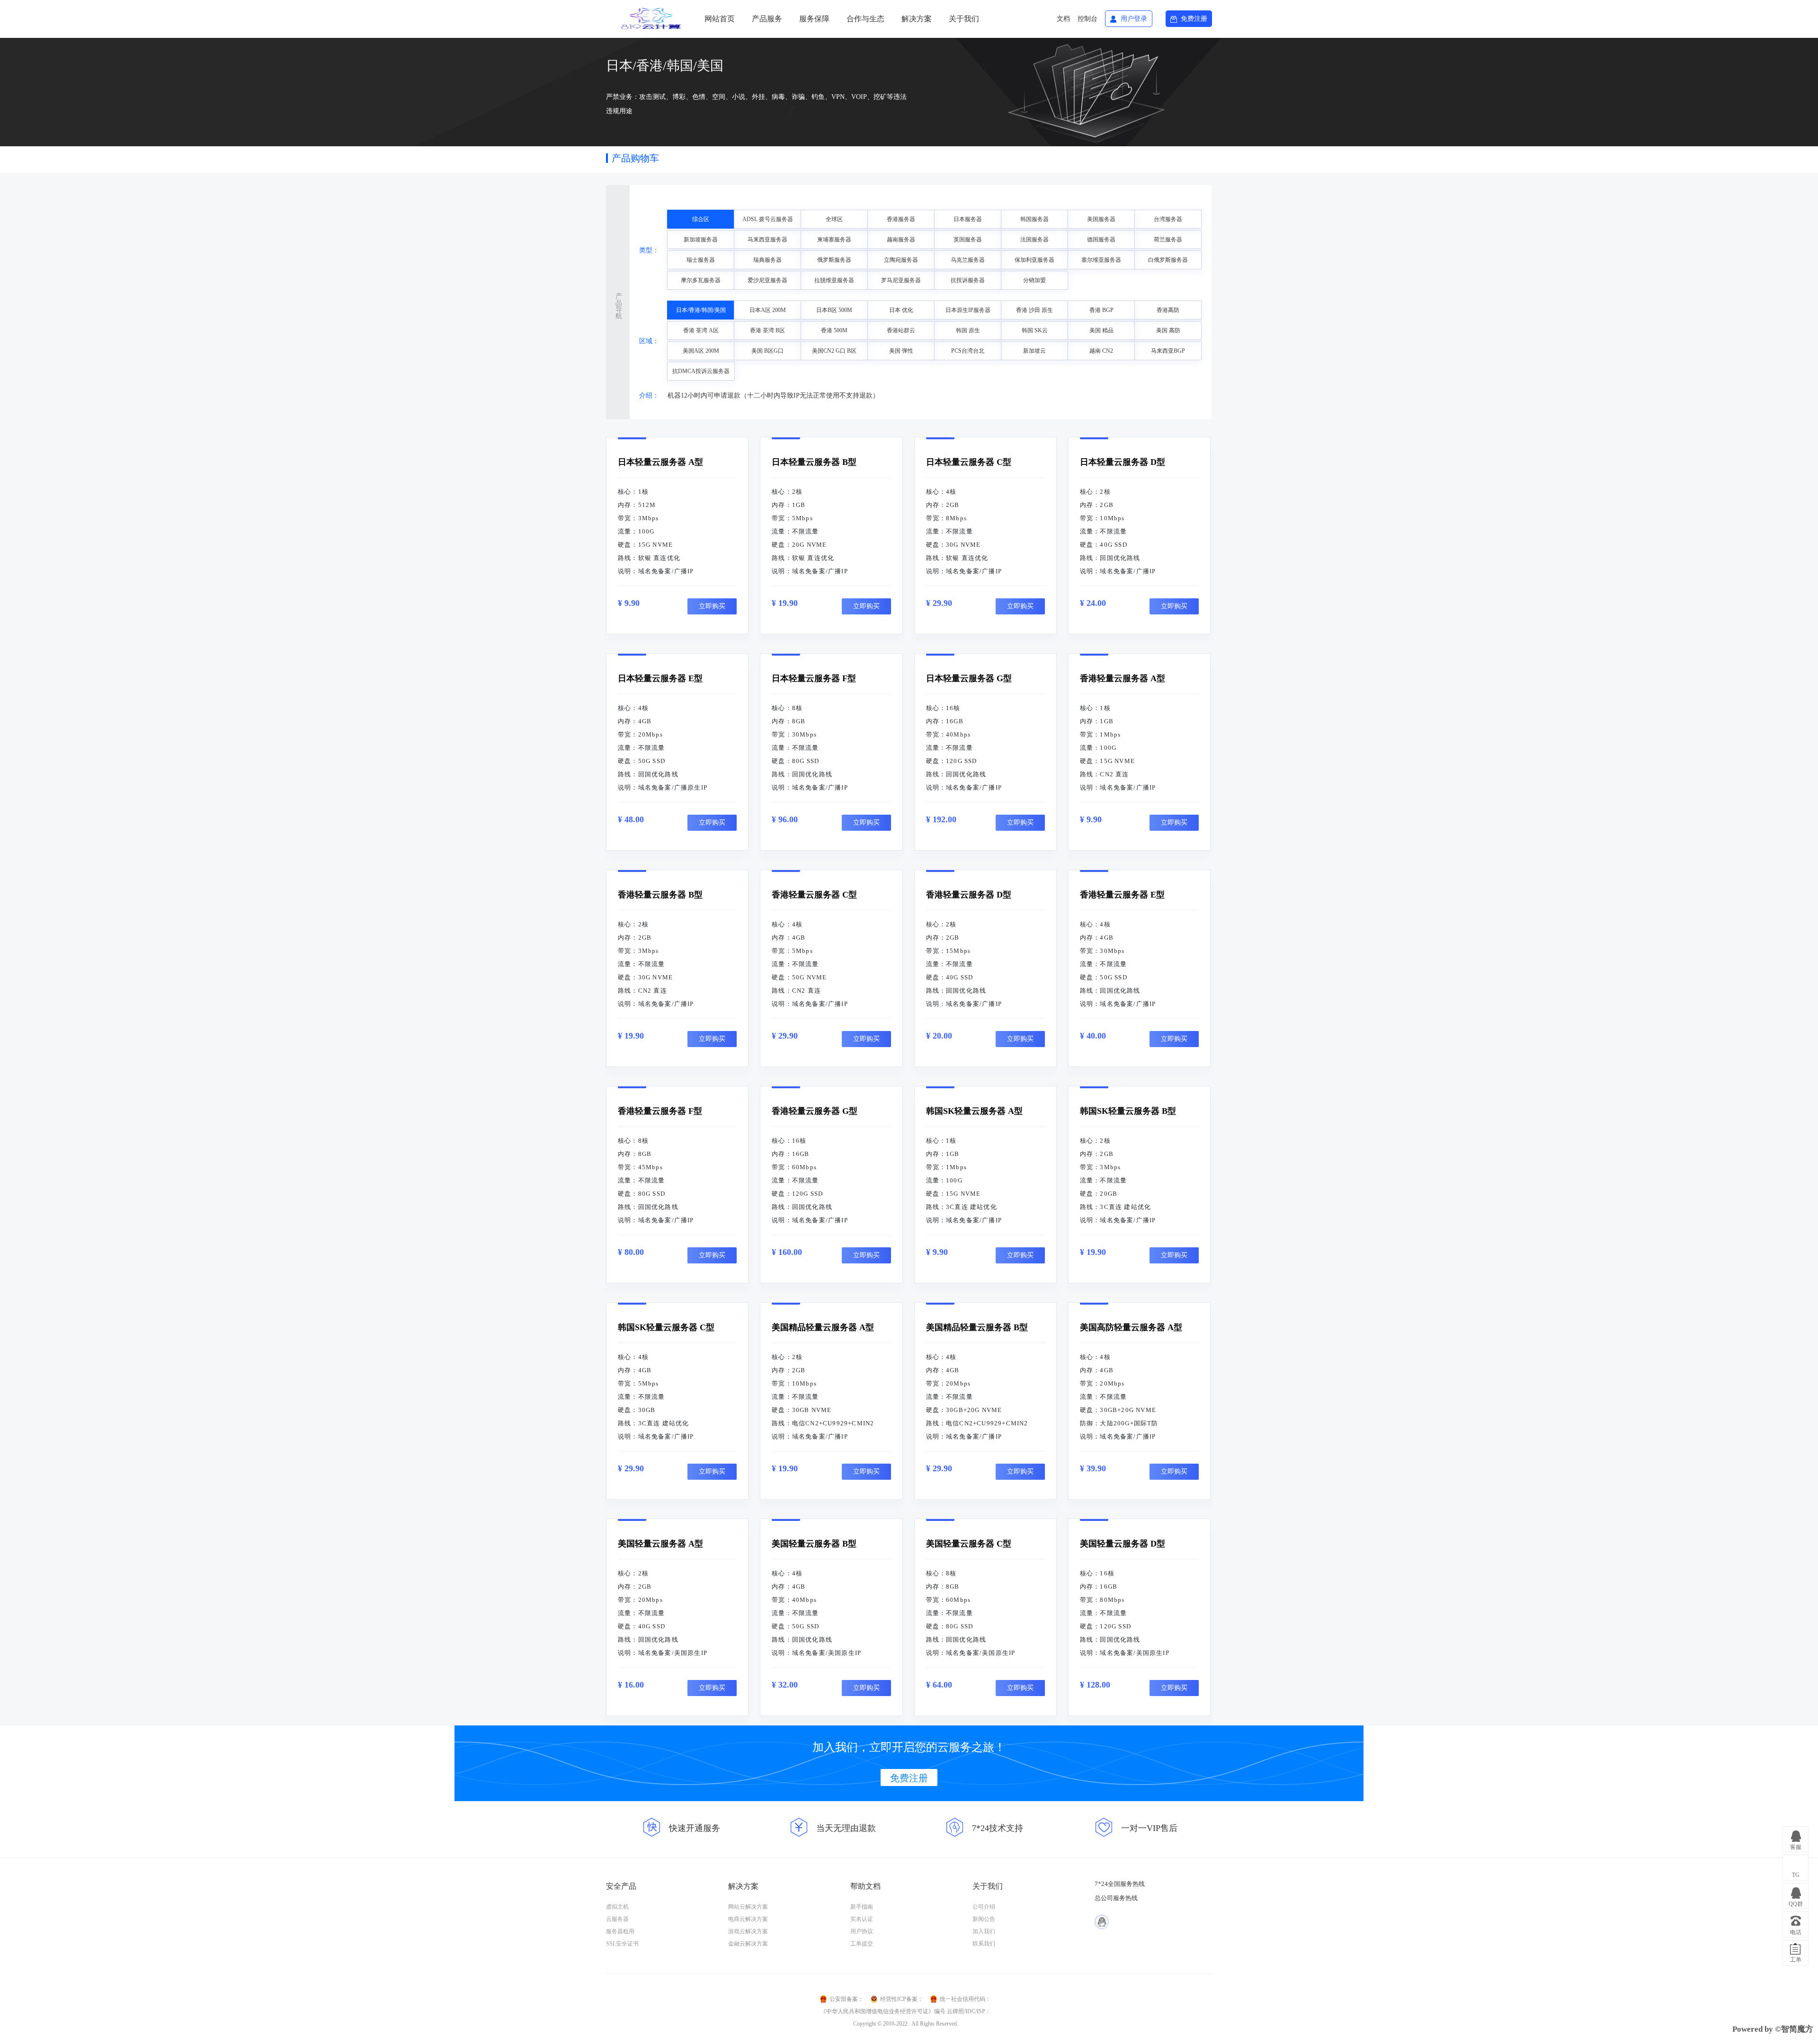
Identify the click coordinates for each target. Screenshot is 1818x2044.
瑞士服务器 (701, 260)
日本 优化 (901, 310)
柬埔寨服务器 (834, 240)
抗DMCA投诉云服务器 (701, 371)
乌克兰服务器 (968, 260)
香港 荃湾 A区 (701, 330)
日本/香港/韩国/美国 (701, 310)
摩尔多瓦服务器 (701, 280)
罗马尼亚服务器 (901, 280)
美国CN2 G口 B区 (834, 351)
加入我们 (984, 1931)
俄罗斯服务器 (834, 260)
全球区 (834, 219)
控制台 (1087, 19)
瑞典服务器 (767, 260)
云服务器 (617, 1919)
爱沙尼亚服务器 (767, 280)
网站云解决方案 (748, 1907)
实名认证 (862, 1919)
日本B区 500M (834, 310)
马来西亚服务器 (767, 240)
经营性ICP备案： (902, 1999)
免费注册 (1194, 19)
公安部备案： (847, 1999)
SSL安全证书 (622, 1944)
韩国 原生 (968, 330)
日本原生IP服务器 (968, 310)
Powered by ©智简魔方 (1773, 2029)
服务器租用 (620, 1931)
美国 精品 (1101, 330)
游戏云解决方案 (748, 1931)
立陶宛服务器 (901, 260)
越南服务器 (901, 240)
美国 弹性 (901, 351)
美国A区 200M (701, 351)
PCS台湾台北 (968, 351)
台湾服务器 (1168, 219)
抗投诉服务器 (968, 280)
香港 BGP (1101, 310)
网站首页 (720, 19)
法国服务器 (1034, 240)
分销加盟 (1034, 280)
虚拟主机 (617, 1907)
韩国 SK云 (1035, 330)
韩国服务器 (1034, 219)
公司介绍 (984, 1907)
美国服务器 (1101, 219)
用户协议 (862, 1931)
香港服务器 (901, 219)
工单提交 (862, 1944)
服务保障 (814, 19)
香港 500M (834, 330)
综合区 (701, 219)
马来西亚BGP (1168, 351)
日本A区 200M (768, 310)
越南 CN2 (1101, 351)
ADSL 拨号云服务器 (768, 219)
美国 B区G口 (767, 351)
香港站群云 (901, 330)
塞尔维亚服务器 (1101, 260)
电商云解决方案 (748, 1919)
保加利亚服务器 (1034, 260)
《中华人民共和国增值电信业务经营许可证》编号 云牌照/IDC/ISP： (906, 2011)
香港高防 (1168, 310)
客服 (1796, 1847)
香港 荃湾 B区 (767, 330)
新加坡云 (1034, 351)
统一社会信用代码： (965, 1999)
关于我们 (964, 19)
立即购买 (712, 606)
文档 (1063, 19)
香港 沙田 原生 (1034, 310)
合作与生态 (865, 19)
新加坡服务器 (701, 240)
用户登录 (1134, 19)
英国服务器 (968, 240)
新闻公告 (984, 1919)
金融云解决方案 (748, 1944)
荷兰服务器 (1168, 240)
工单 (1796, 1960)
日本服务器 (968, 219)
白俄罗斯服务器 (1168, 260)
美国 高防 (1168, 330)
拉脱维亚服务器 (834, 280)
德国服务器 (1101, 240)
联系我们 (984, 1944)
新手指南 (862, 1907)
